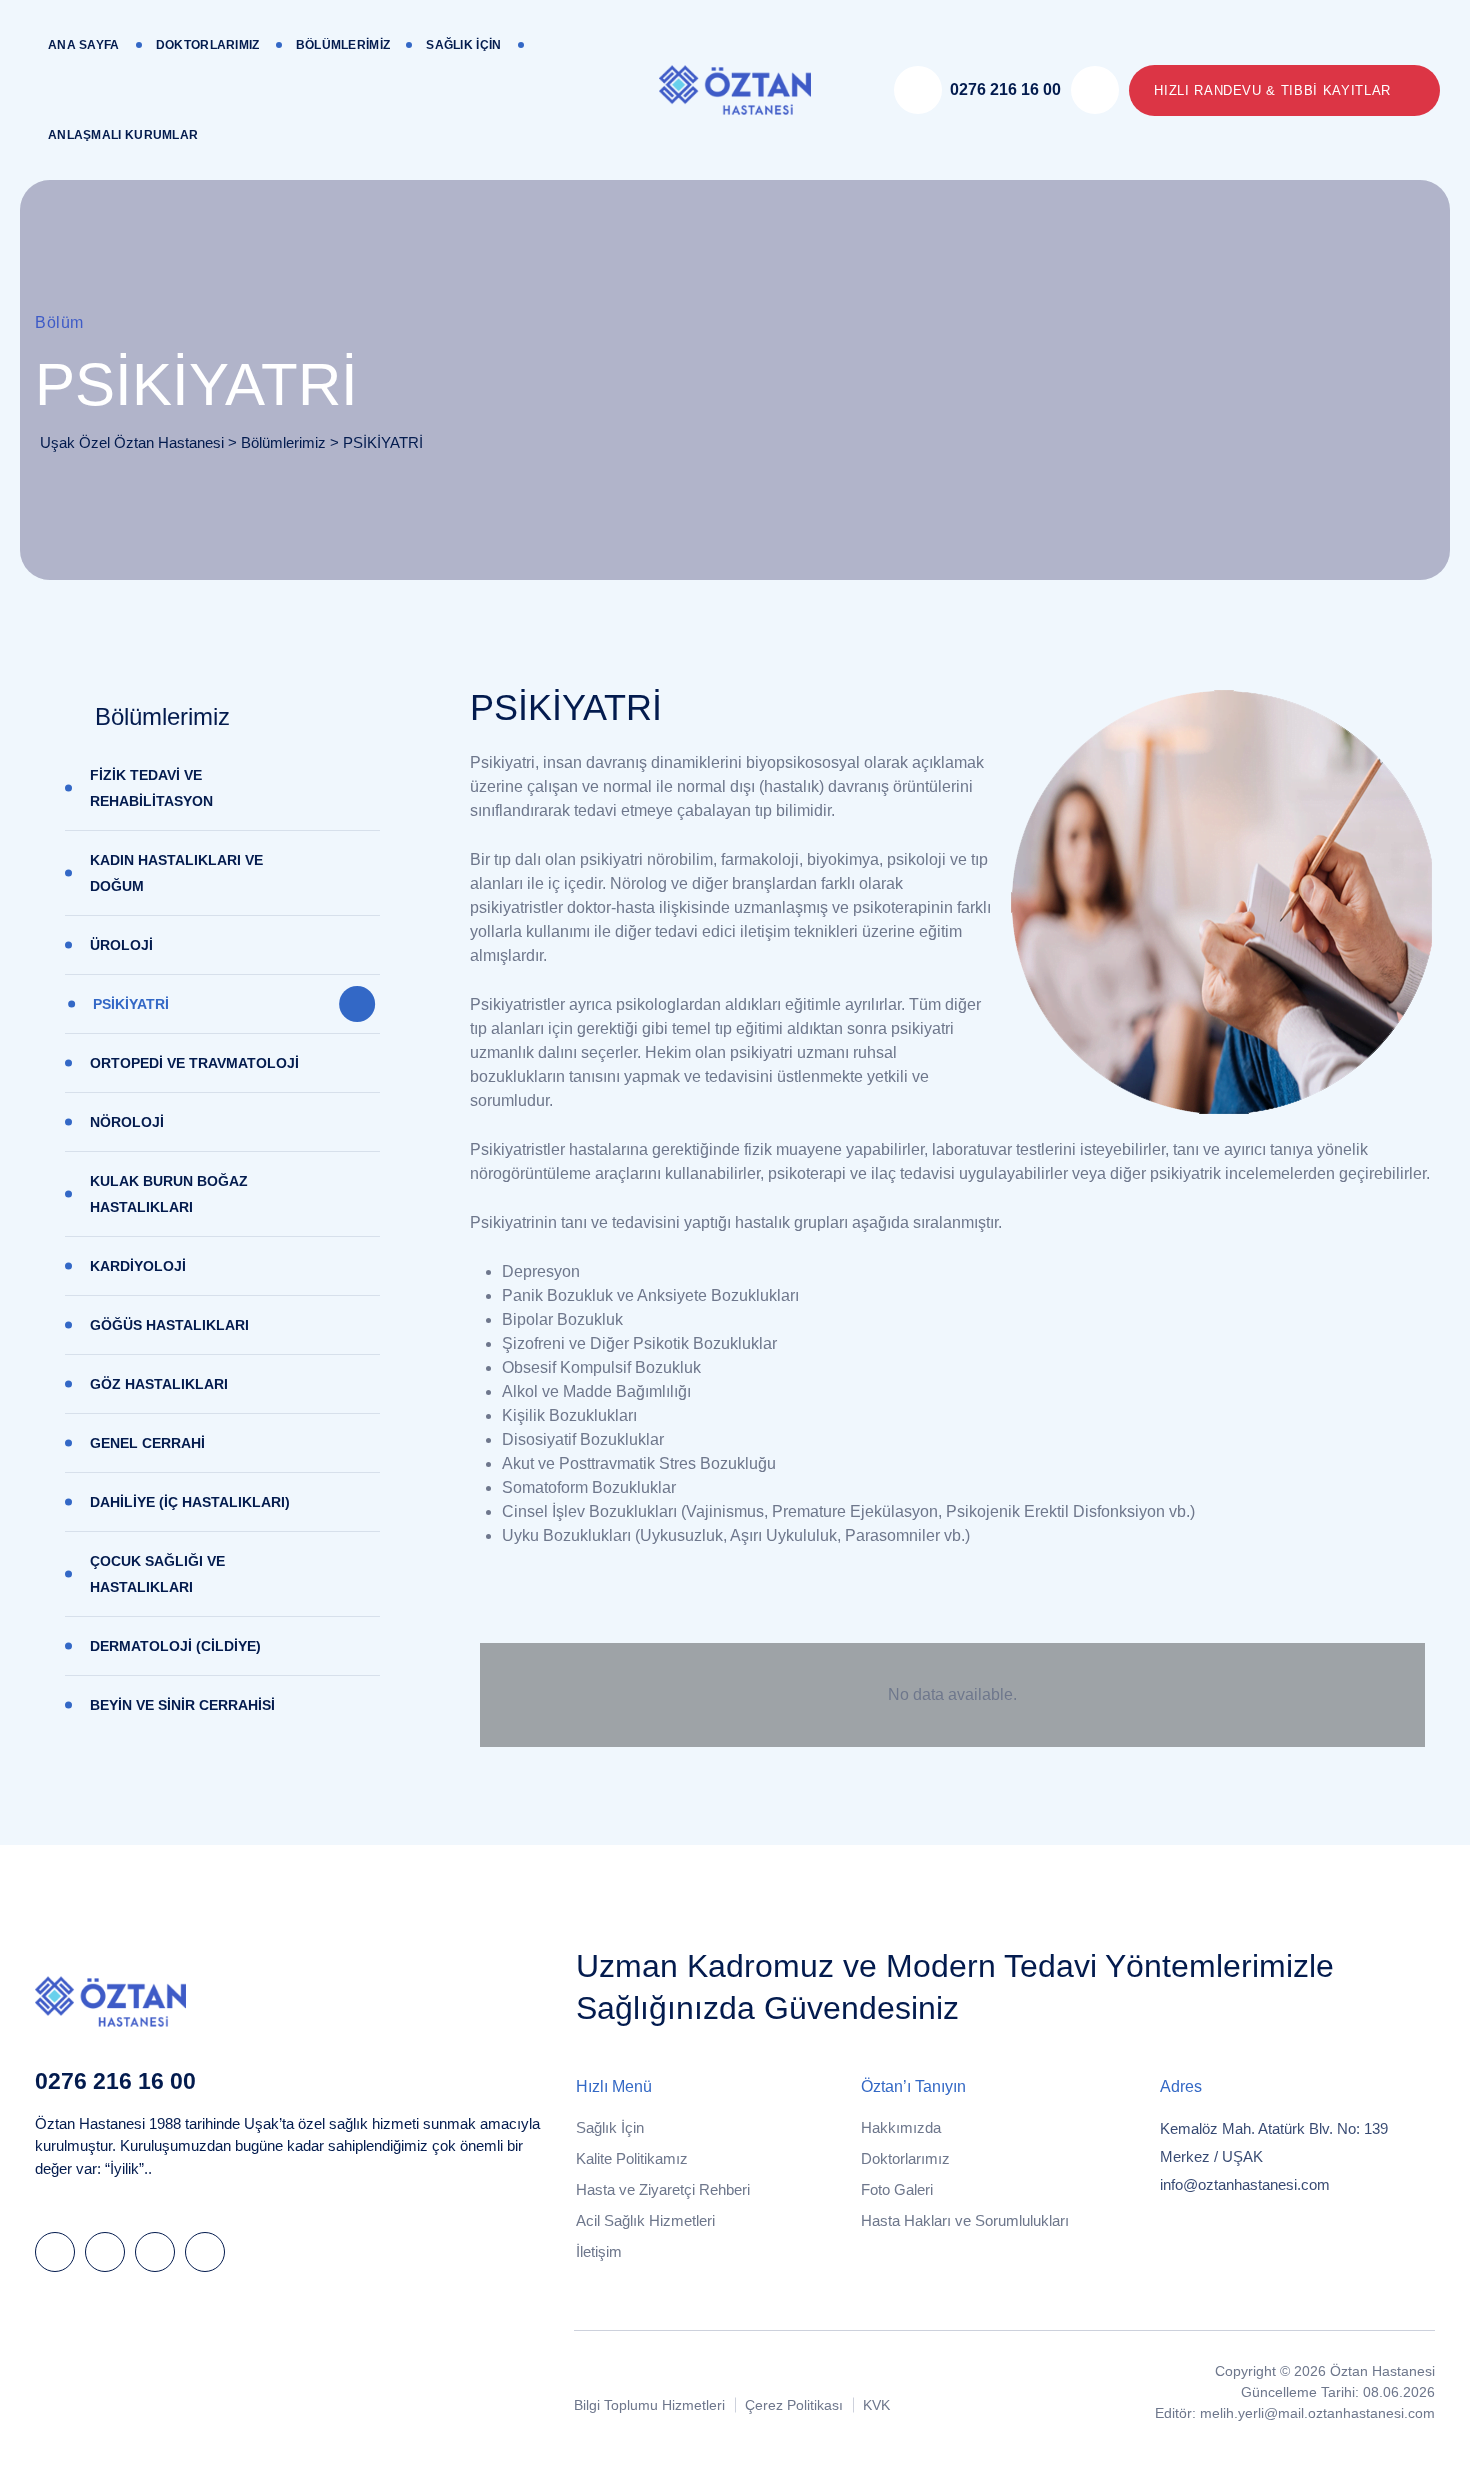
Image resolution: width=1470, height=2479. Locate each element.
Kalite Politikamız (632, 2158)
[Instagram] (155, 2252)
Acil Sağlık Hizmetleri (645, 2220)
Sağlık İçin (463, 45)
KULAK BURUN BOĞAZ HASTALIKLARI (169, 1194)
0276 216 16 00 (115, 2081)
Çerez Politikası (794, 2405)
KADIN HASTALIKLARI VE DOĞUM (176, 873)
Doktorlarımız (208, 45)
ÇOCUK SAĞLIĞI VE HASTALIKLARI (157, 1574)
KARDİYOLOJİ (138, 1266)
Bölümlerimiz (343, 45)
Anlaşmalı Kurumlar (123, 135)
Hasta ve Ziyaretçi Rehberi (663, 2189)
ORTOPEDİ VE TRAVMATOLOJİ (194, 1063)
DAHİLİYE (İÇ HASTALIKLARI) (190, 1502)
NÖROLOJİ (127, 1122)
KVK (876, 2405)
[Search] (1095, 90)
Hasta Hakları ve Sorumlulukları (965, 2220)
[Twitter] (105, 2252)
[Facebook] (55, 2252)
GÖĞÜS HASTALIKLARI (169, 1325)
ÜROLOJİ (121, 945)
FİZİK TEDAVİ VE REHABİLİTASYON (151, 788)
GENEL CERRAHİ (147, 1443)
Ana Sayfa (84, 45)
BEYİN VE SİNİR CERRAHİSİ (182, 1705)
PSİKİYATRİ (131, 1004)
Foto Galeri (897, 2189)
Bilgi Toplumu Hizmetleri (649, 2405)
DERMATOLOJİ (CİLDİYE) (175, 1646)
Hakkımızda (901, 2127)
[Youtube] (205, 2252)
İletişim (599, 2251)
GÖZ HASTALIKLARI (159, 1384)
